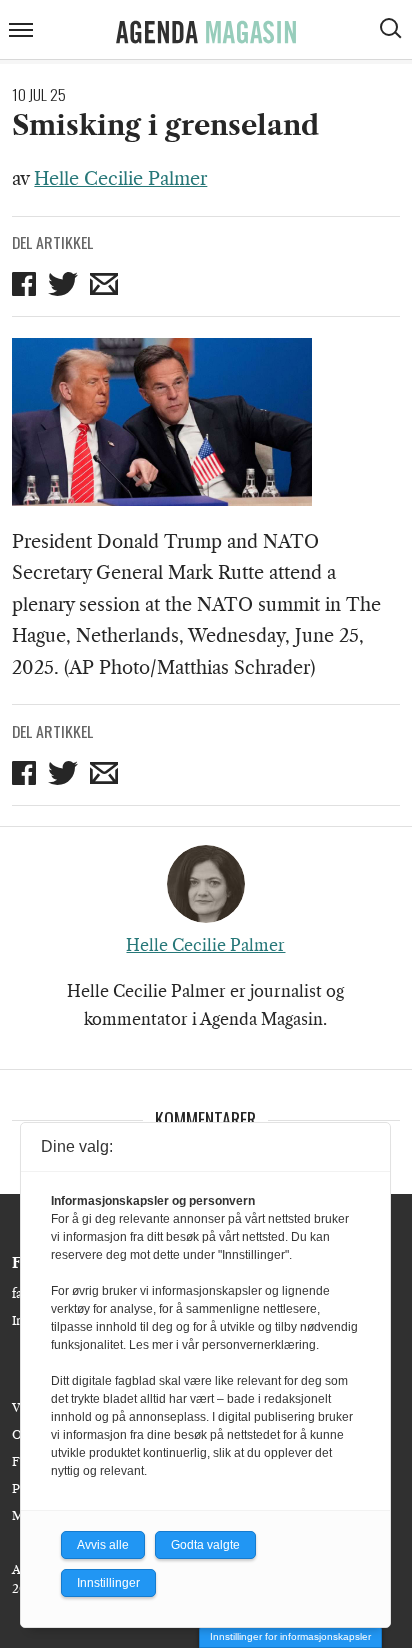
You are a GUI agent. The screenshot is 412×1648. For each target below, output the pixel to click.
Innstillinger (108, 1583)
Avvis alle (103, 1545)
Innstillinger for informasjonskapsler (290, 1636)
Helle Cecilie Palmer (120, 179)
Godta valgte (205, 1545)
